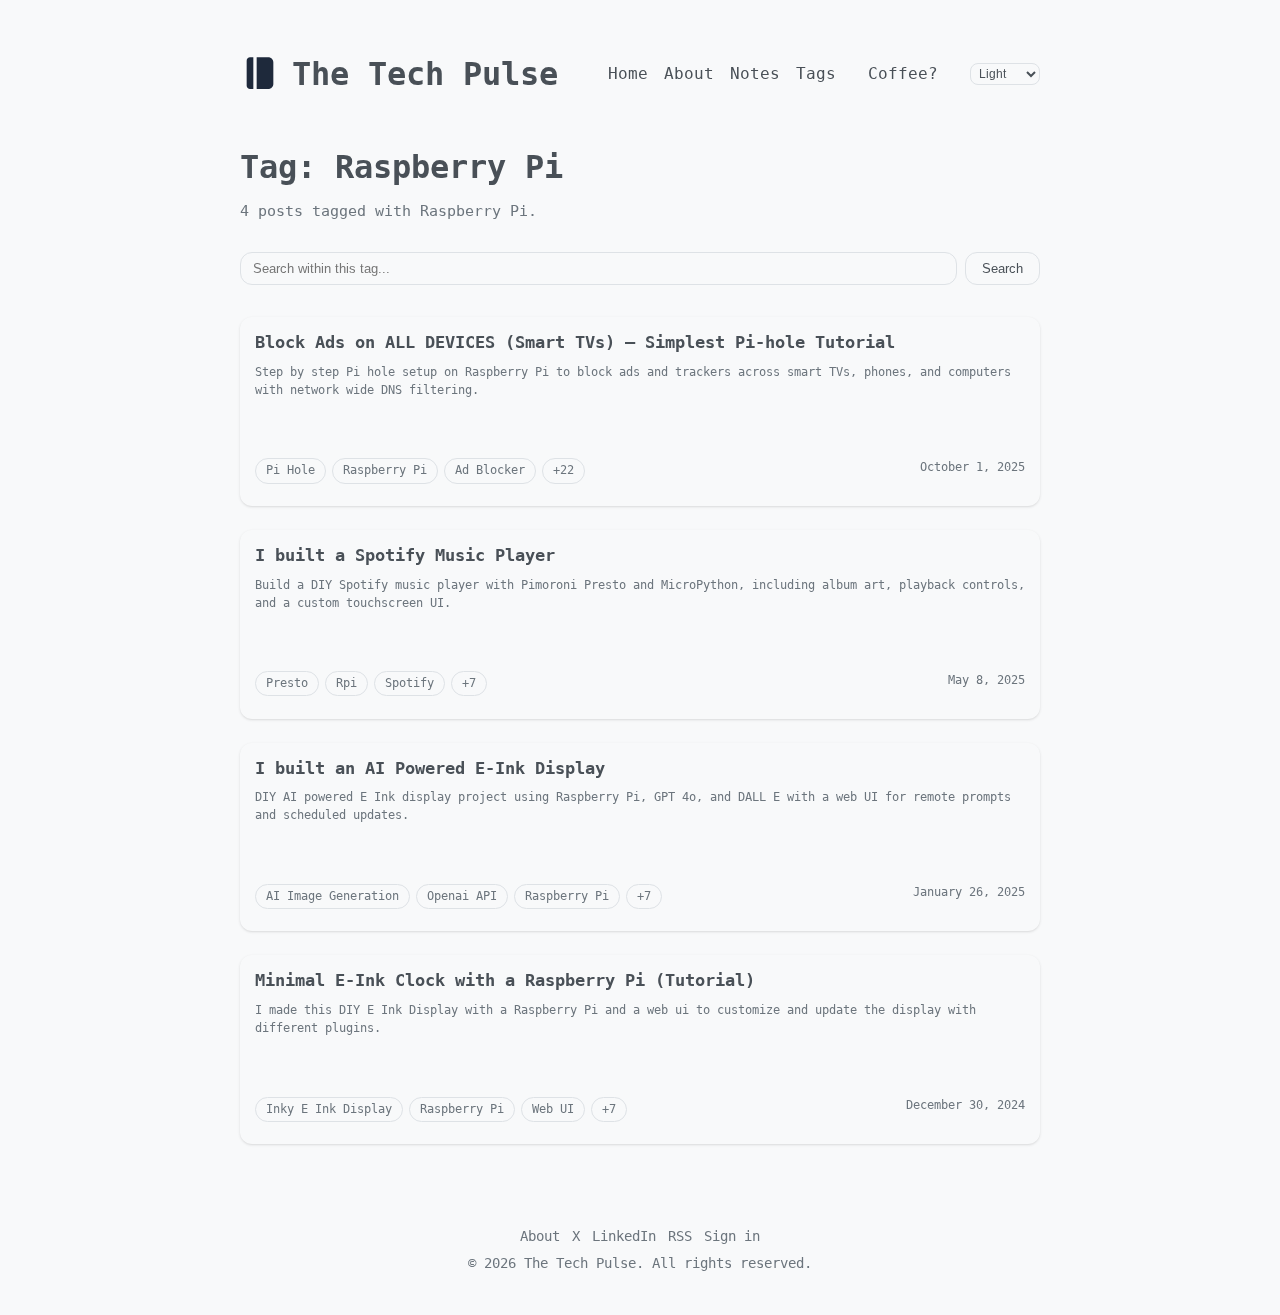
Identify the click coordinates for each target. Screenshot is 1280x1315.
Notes (755, 73)
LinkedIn (624, 1236)
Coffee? (903, 73)
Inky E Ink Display (329, 1109)
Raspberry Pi (385, 470)
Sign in (732, 1236)
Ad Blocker (490, 470)
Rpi (346, 683)
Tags (816, 73)
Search (1002, 268)
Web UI (553, 1109)
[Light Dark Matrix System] (1005, 74)
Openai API (462, 896)
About (689, 73)
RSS (680, 1236)
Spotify (409, 683)
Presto (287, 683)
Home (628, 73)
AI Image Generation (332, 896)
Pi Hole (290, 470)
